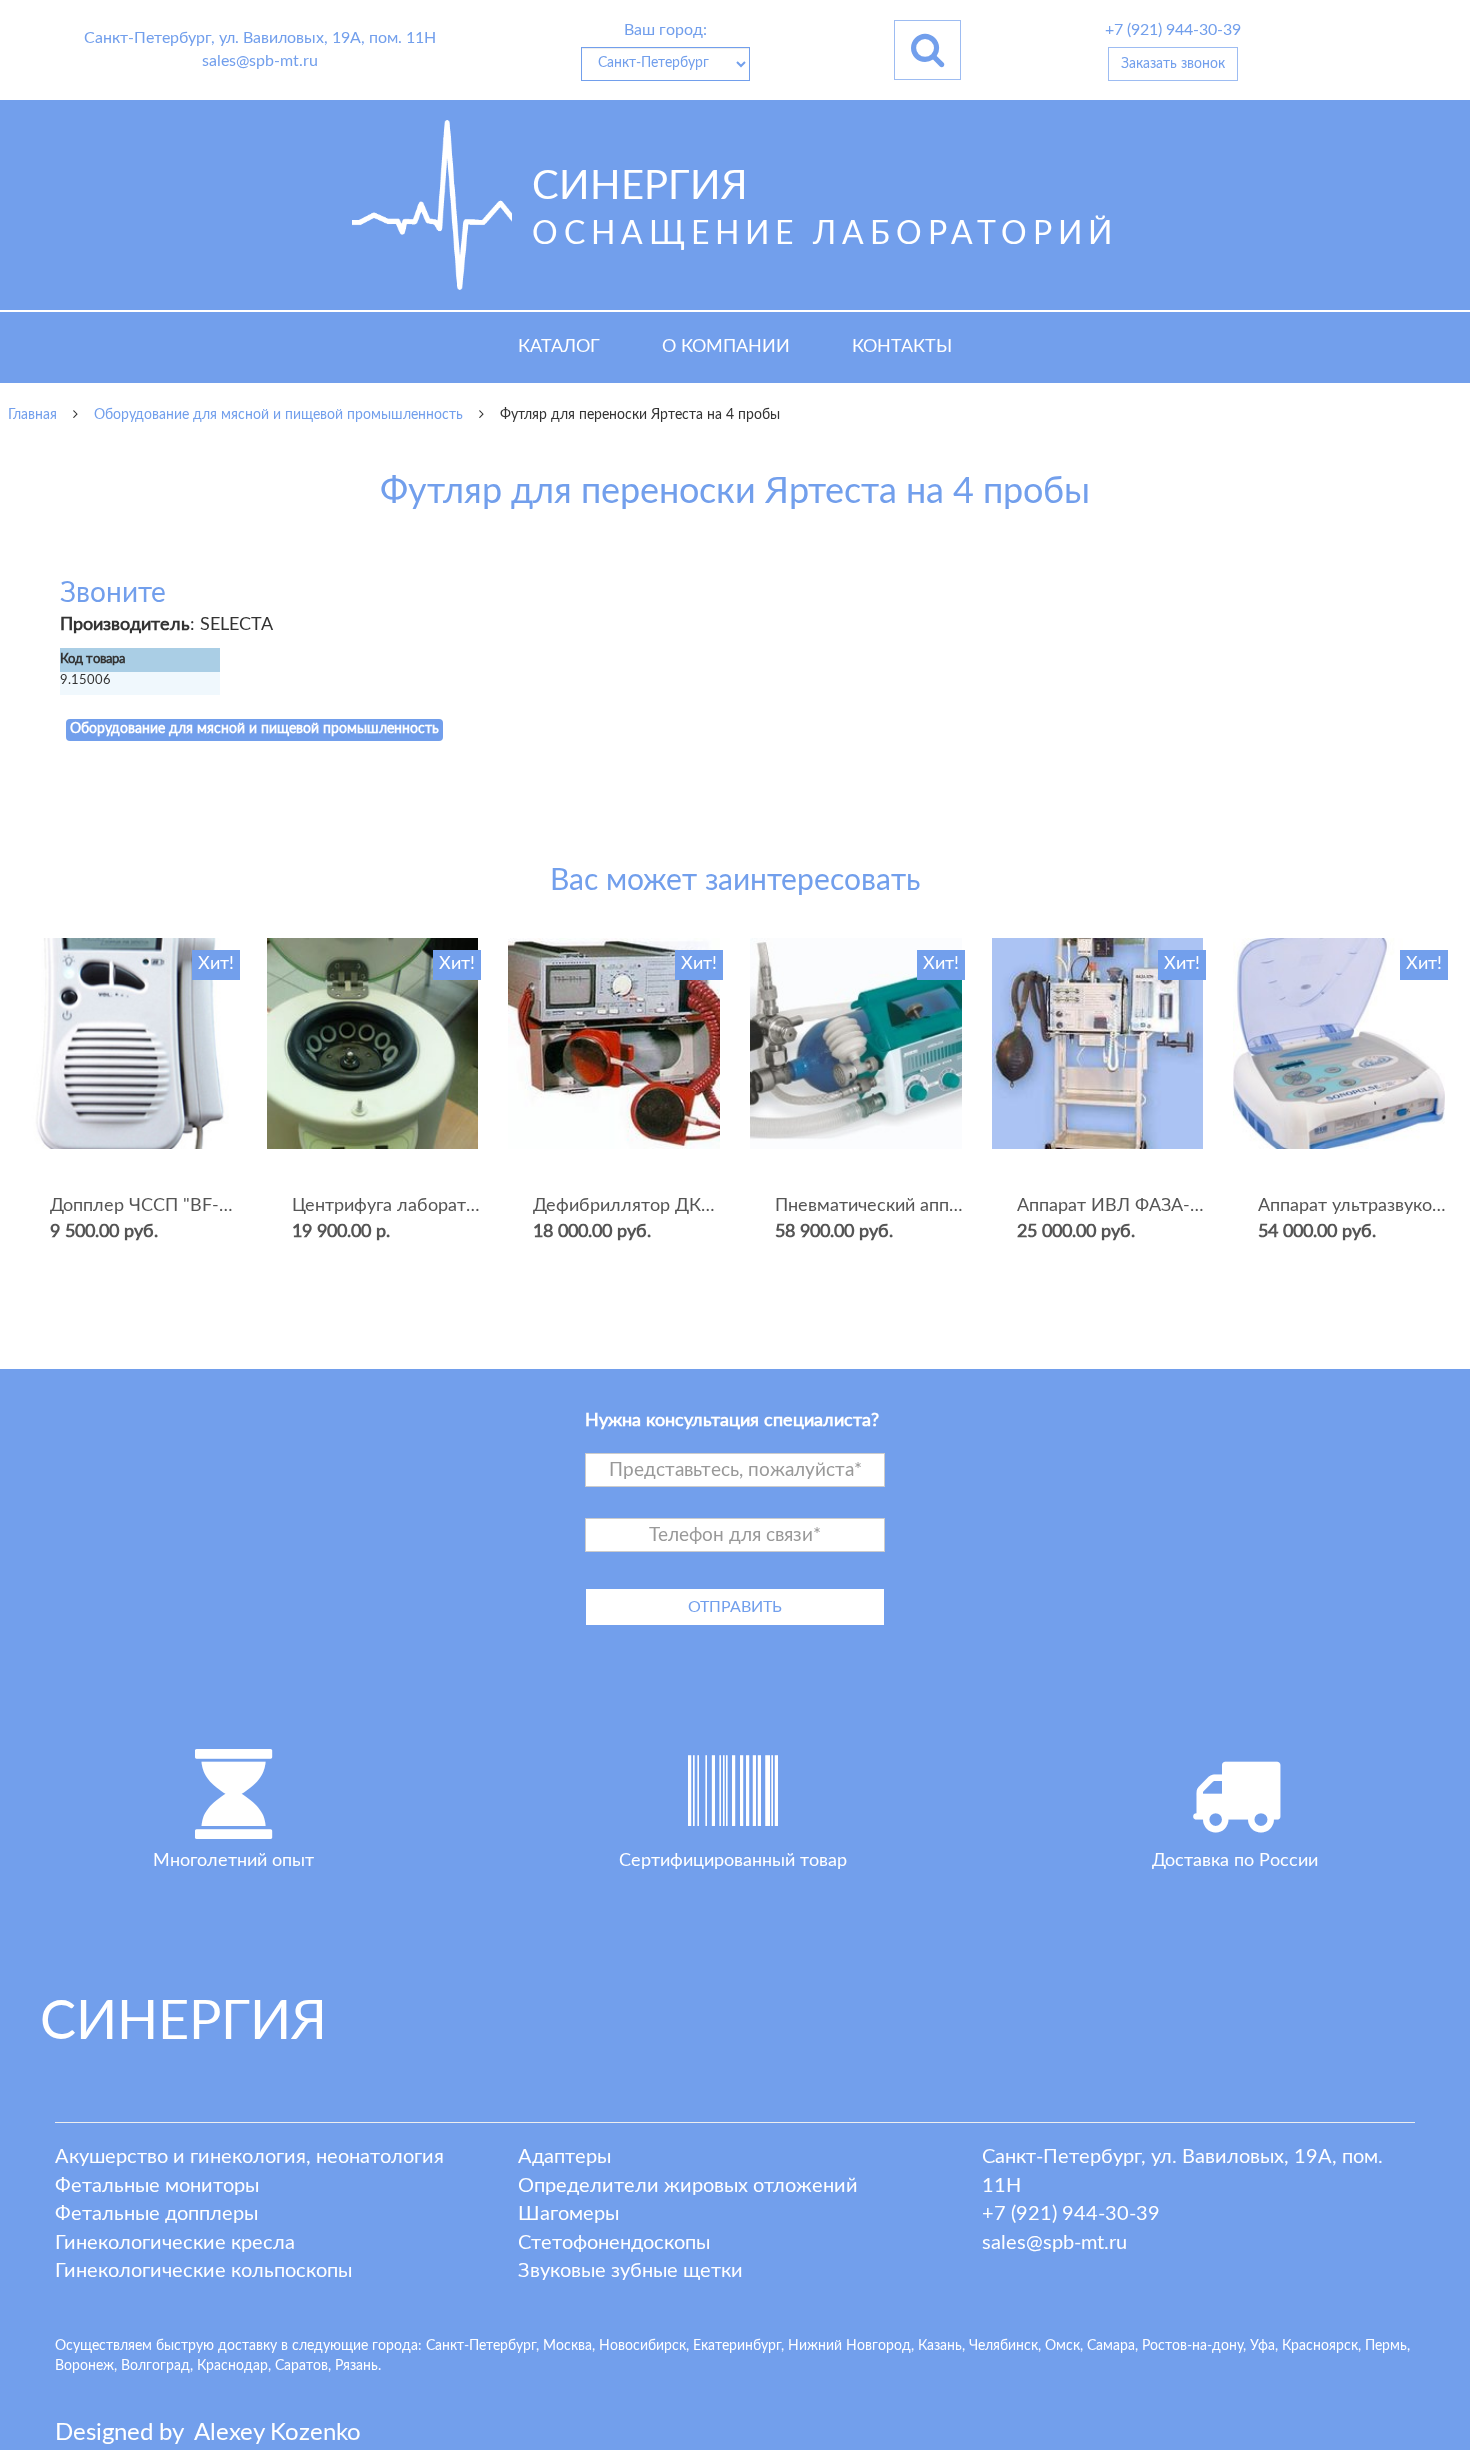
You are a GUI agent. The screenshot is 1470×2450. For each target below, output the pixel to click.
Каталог (559, 347)
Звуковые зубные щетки (630, 2271)
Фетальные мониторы (157, 2186)
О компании (726, 347)
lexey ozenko (277, 2433)
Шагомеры (568, 2214)
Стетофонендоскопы (614, 2243)
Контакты (902, 347)
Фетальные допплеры (156, 2214)
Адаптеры (564, 2157)
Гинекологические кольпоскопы (203, 2271)
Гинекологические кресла (175, 2243)
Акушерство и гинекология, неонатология (249, 2157)
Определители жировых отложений (688, 2186)
